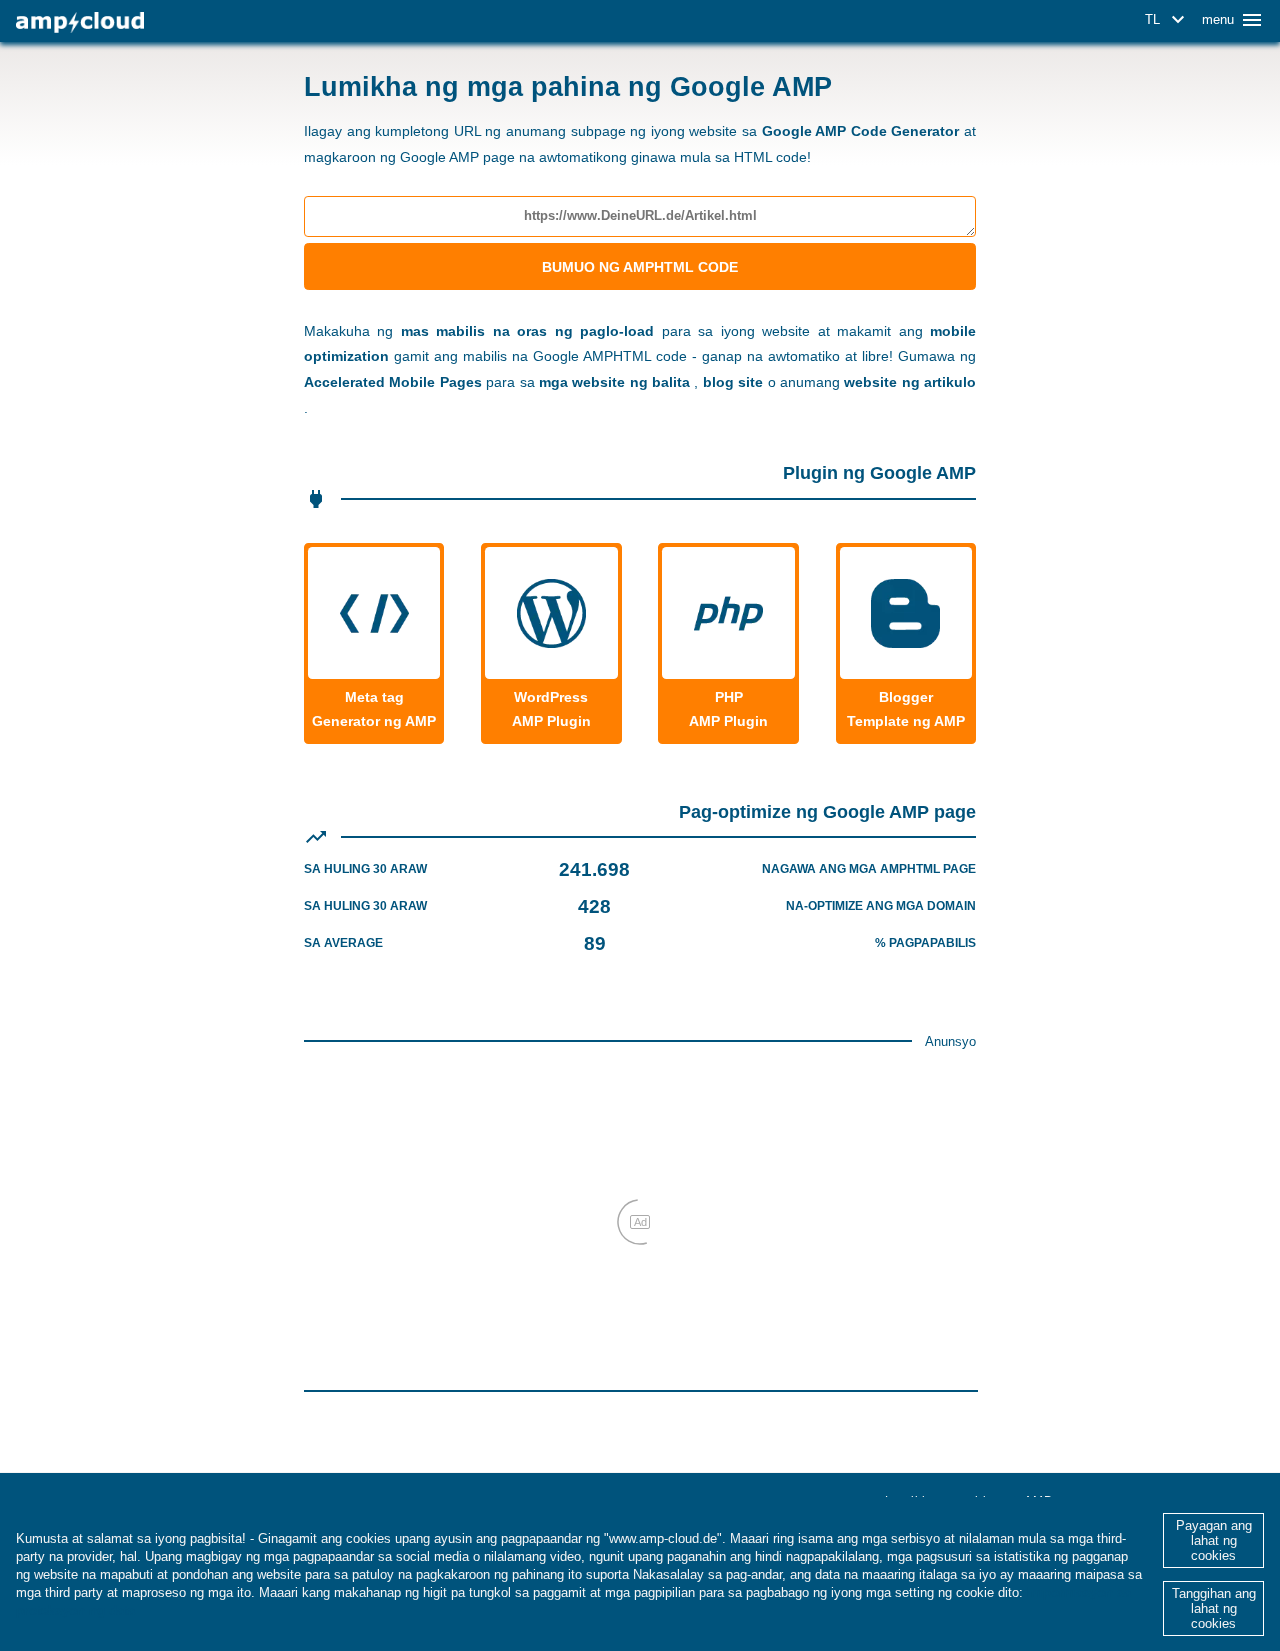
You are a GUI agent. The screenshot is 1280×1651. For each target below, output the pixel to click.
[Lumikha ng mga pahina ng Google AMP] (80, 22)
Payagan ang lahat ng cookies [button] (1214, 1540)
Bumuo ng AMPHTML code (640, 267)
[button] (1168, 20)
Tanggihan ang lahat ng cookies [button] (1214, 1608)
